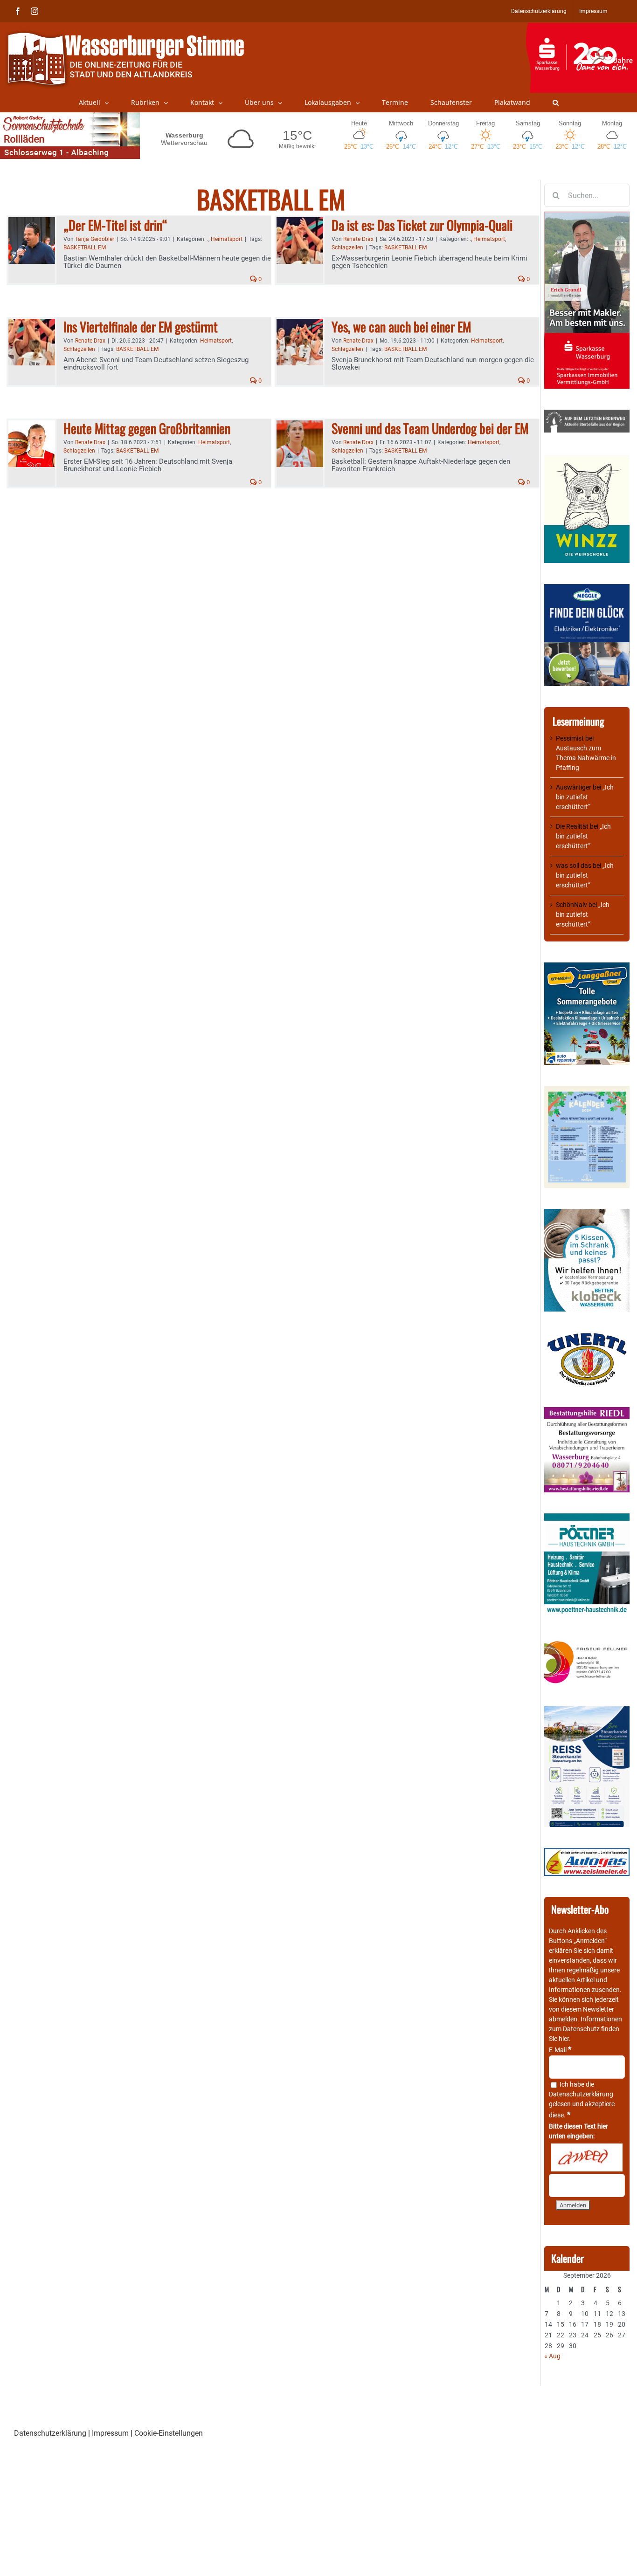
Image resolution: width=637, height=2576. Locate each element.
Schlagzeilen (347, 247)
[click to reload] (587, 2157)
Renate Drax (358, 239)
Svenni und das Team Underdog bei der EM (430, 428)
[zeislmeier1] (587, 1853)
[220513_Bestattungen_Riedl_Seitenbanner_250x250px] (587, 1412)
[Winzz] (587, 458)
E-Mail (560, 2050)
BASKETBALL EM (85, 247)
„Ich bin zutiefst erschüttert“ (585, 797)
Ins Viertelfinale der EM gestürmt (141, 326)
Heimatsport (227, 239)
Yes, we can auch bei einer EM (401, 326)
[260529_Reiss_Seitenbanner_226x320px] (587, 1711)
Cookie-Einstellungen (169, 2433)
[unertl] (587, 1337)
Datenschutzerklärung (581, 2094)
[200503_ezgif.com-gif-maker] (587, 1214)
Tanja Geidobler (95, 239)
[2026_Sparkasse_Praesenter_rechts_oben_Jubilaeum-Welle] (581, 27)
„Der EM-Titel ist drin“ (115, 225)
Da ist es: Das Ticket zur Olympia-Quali (422, 225)
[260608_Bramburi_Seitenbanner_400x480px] (587, 1091)
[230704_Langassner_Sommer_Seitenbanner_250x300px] (587, 967)
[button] (556, 103)
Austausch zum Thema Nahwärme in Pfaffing (586, 758)
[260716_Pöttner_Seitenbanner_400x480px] (587, 1518)
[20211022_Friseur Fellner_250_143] (587, 1642)
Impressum (110, 2433)
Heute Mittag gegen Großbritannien (147, 428)
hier (564, 2039)
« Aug (552, 2356)
